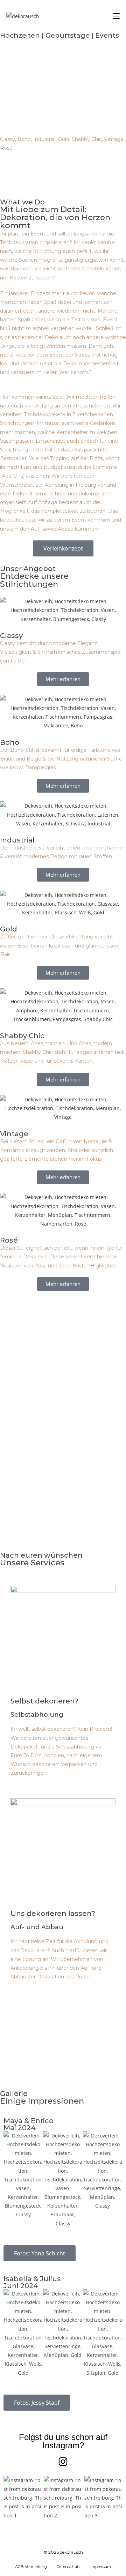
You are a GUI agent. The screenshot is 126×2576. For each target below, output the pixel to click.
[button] (23, 2507)
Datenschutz (69, 2567)
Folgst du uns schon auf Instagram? (63, 2441)
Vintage (14, 1134)
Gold (9, 929)
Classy (11, 636)
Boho (10, 742)
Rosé (9, 1240)
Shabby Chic (22, 1036)
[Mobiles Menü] (116, 16)
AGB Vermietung (31, 2567)
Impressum (101, 2567)
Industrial (17, 840)
